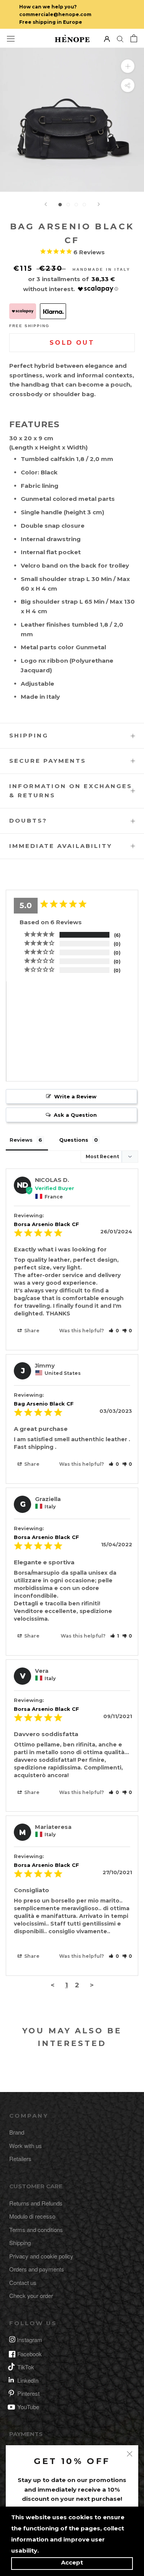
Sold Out (72, 343)
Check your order (31, 2295)
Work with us (26, 2146)
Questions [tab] (74, 1140)
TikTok (26, 2367)
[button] (114, 1331)
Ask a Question (75, 1115)
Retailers (20, 2159)
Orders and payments (37, 2269)
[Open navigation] (11, 38)
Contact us (23, 2282)
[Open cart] (134, 38)
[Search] (120, 39)
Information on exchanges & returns (71, 791)
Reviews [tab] (21, 1140)
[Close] (130, 2454)
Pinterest (28, 2393)
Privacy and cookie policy (41, 2256)
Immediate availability (61, 846)
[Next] (99, 204)
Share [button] (31, 1331)
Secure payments (48, 761)
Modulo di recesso (32, 2216)
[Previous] (46, 204)
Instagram (30, 2340)
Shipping (29, 735)
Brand (17, 2132)
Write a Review (75, 1096)
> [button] (92, 1985)
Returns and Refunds (36, 2203)
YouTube (28, 2407)
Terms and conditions (36, 2230)
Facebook (30, 2354)
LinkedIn (28, 2380)
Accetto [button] (72, 2564)
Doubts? (28, 821)
